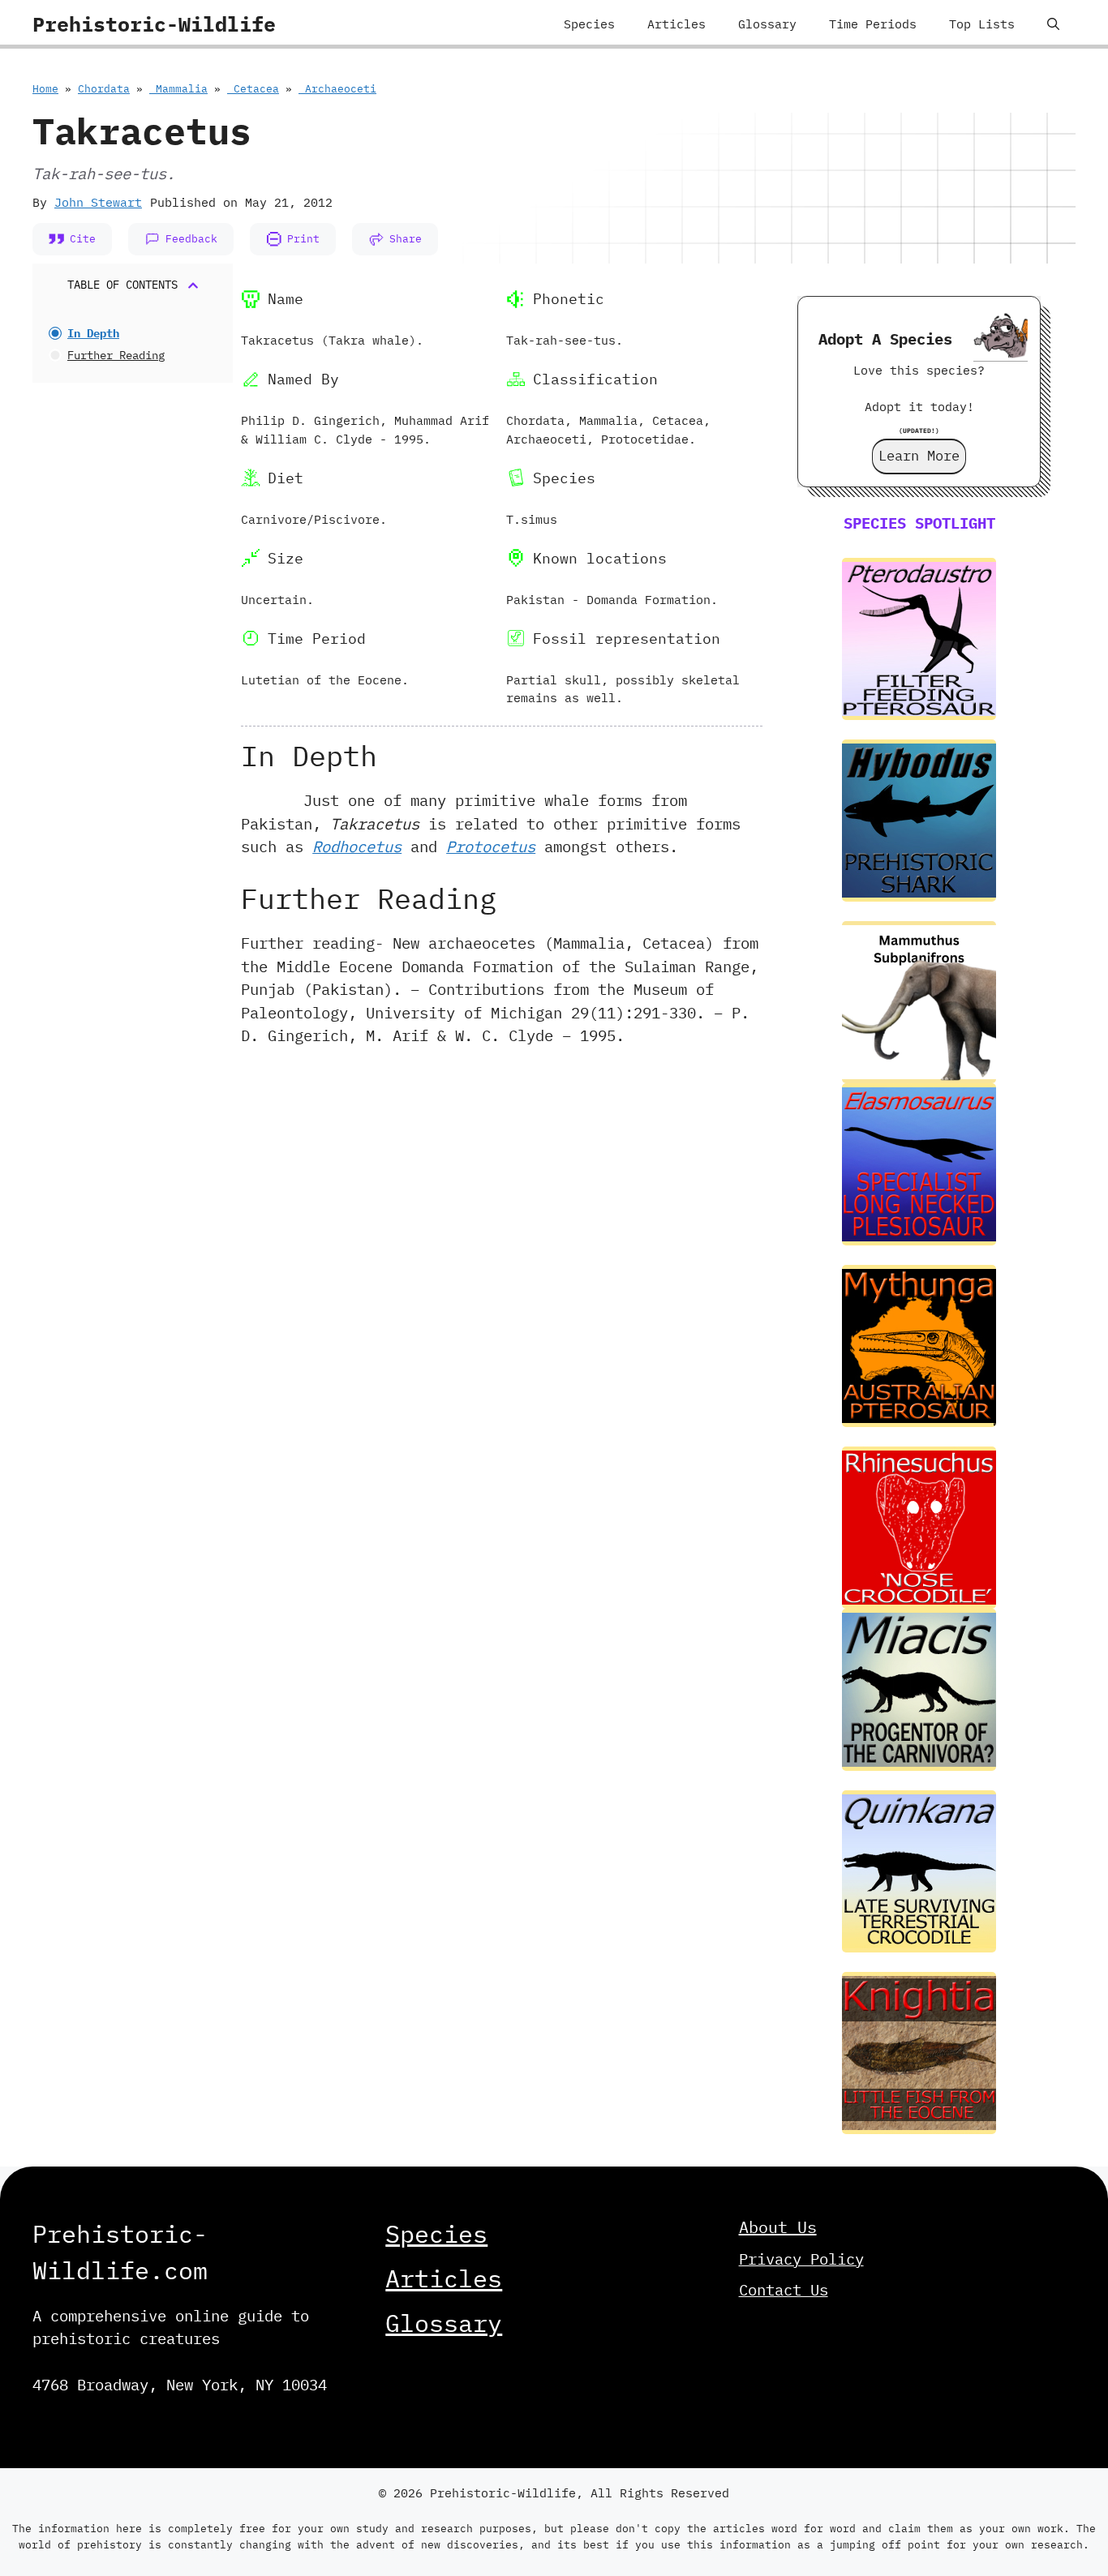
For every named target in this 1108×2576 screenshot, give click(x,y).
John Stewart (98, 202)
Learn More (919, 456)
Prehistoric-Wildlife (154, 24)
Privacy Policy (801, 2259)
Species (589, 24)
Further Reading (116, 355)
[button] (1053, 24)
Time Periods (873, 24)
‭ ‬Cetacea (253, 89)
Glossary (767, 24)
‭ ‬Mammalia (178, 89)
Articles (676, 24)
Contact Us (784, 2290)
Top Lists (982, 24)
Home (45, 89)
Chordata (104, 89)
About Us (778, 2227)
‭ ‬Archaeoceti (337, 89)
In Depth (93, 333)
